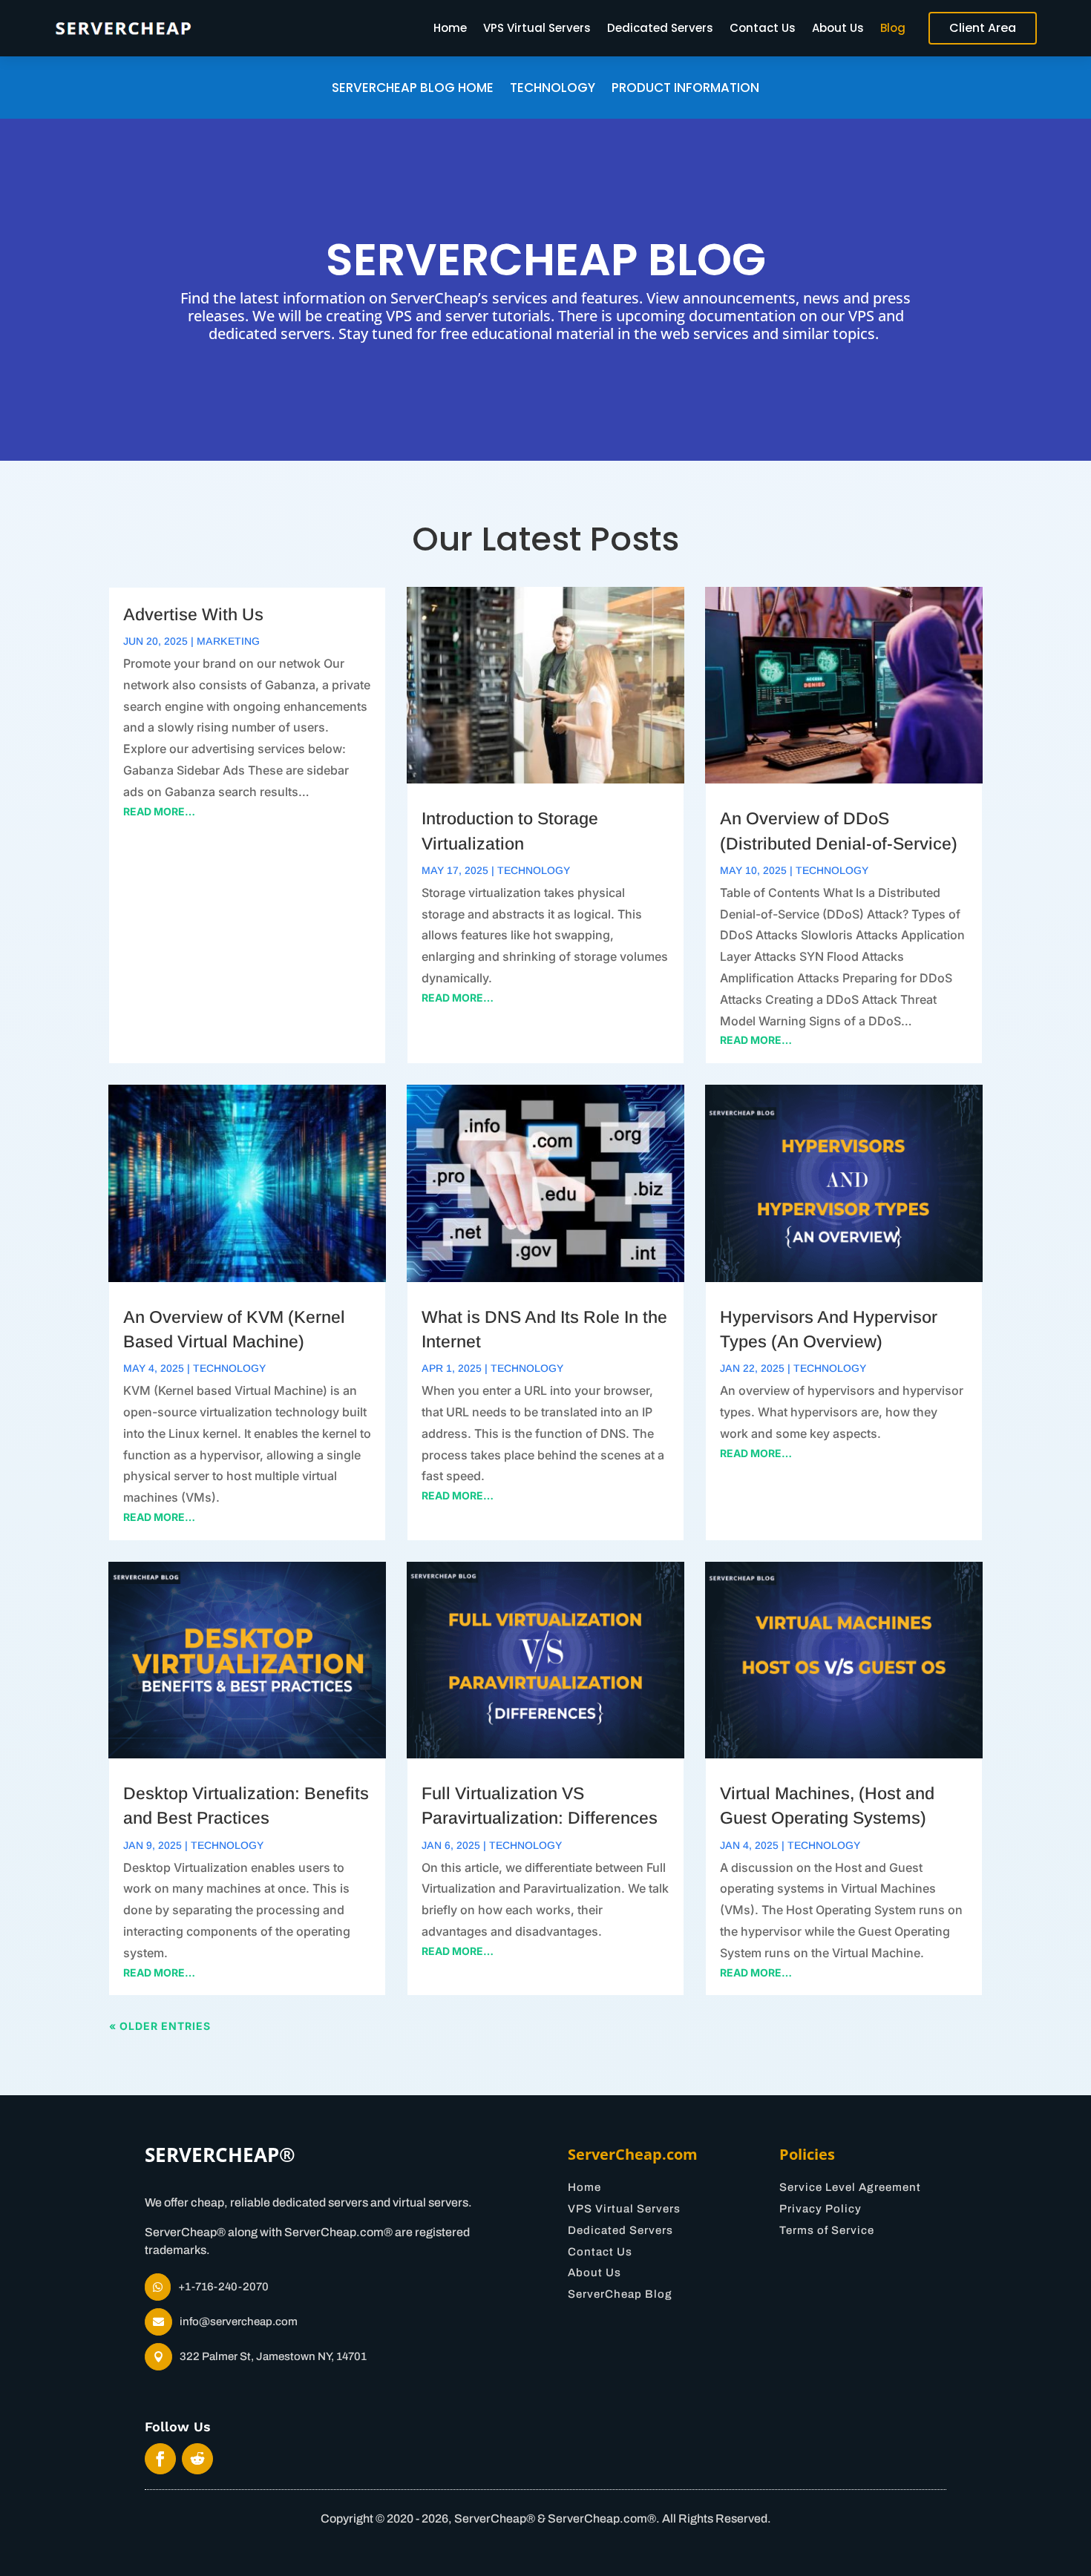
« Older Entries (160, 2026)
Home (450, 28)
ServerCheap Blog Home (413, 89)
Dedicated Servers (660, 28)
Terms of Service (827, 2230)
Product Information (685, 89)
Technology (553, 89)
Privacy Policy (820, 2209)
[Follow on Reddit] (197, 2459)
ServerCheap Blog (620, 2294)
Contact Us (763, 28)
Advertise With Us (193, 614)
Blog (893, 28)
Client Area (983, 28)
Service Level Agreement (850, 2187)
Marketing (228, 641)
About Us (838, 28)
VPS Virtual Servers (537, 28)
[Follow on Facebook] (160, 2459)
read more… (159, 811)
